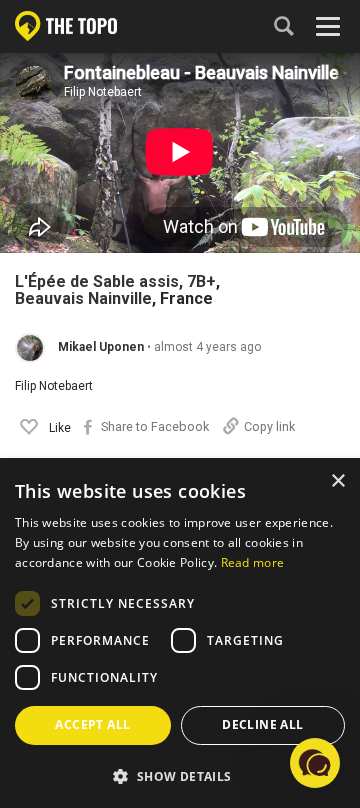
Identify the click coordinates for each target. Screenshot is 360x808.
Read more (253, 562)
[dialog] (180, 634)
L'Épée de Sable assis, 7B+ (115, 282)
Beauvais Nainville (83, 299)
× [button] (337, 481)
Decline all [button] (262, 724)
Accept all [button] (92, 724)
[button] (180, 775)
